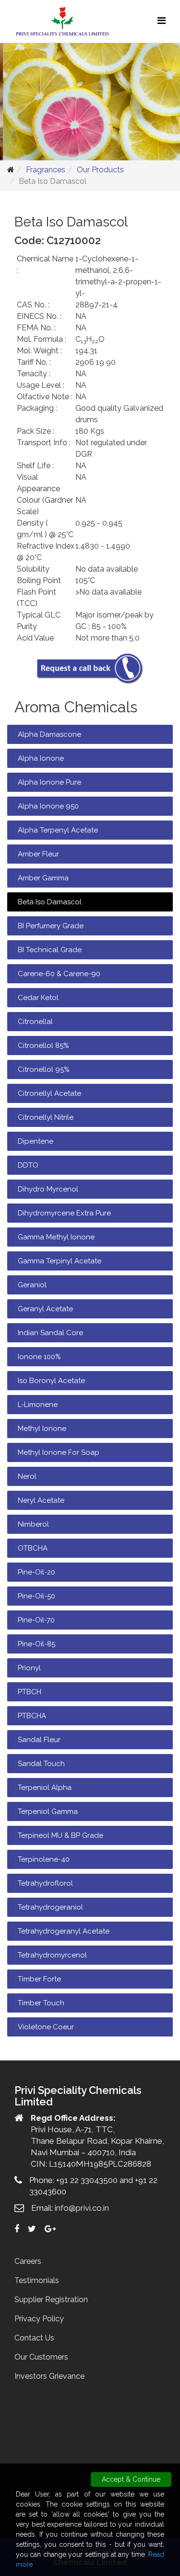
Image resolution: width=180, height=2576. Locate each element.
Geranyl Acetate (45, 1309)
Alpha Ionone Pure (49, 782)
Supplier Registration (51, 2300)
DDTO (28, 1165)
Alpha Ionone (41, 758)
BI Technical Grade (50, 950)
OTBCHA (33, 1548)
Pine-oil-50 (36, 1596)
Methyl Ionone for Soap (59, 1452)
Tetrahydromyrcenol (52, 1955)
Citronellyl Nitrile (46, 1117)
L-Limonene (38, 1405)
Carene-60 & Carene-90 (59, 974)
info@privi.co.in (82, 2208)
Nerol (27, 1476)
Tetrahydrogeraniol (50, 1907)
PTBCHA (32, 1716)
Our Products (100, 170)
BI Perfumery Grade (51, 926)
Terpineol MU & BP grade (60, 1835)
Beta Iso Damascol (50, 902)
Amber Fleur (38, 854)
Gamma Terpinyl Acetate (60, 1261)
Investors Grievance (49, 2376)
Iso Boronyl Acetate (51, 1381)
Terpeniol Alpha (45, 1788)
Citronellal (35, 1022)
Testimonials (37, 2280)
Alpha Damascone (49, 734)
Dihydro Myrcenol (48, 1189)
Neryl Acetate (41, 1500)
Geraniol (32, 1285)
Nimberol (33, 1524)
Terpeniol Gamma (48, 1811)
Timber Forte (39, 1979)
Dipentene (36, 1141)
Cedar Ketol (38, 998)
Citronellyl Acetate (49, 1093)
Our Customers (41, 2357)
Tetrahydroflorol (45, 1883)
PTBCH (30, 1692)
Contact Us (34, 2338)
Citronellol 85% (43, 1046)
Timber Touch (41, 2003)
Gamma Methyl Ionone (56, 1237)
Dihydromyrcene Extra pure (64, 1213)
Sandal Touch (41, 1764)
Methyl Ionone (42, 1429)
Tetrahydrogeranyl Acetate (64, 1931)
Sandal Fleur (39, 1740)
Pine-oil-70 (36, 1620)
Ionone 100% (39, 1357)
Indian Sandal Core (50, 1333)
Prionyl (29, 1668)
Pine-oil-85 (36, 1644)
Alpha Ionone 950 (48, 806)
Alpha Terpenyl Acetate (58, 830)
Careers (28, 2261)
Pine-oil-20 (36, 1572)
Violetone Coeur (46, 2027)
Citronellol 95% (44, 1069)
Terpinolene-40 (44, 1859)
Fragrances (46, 170)
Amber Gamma (43, 878)
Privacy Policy (39, 2319)
